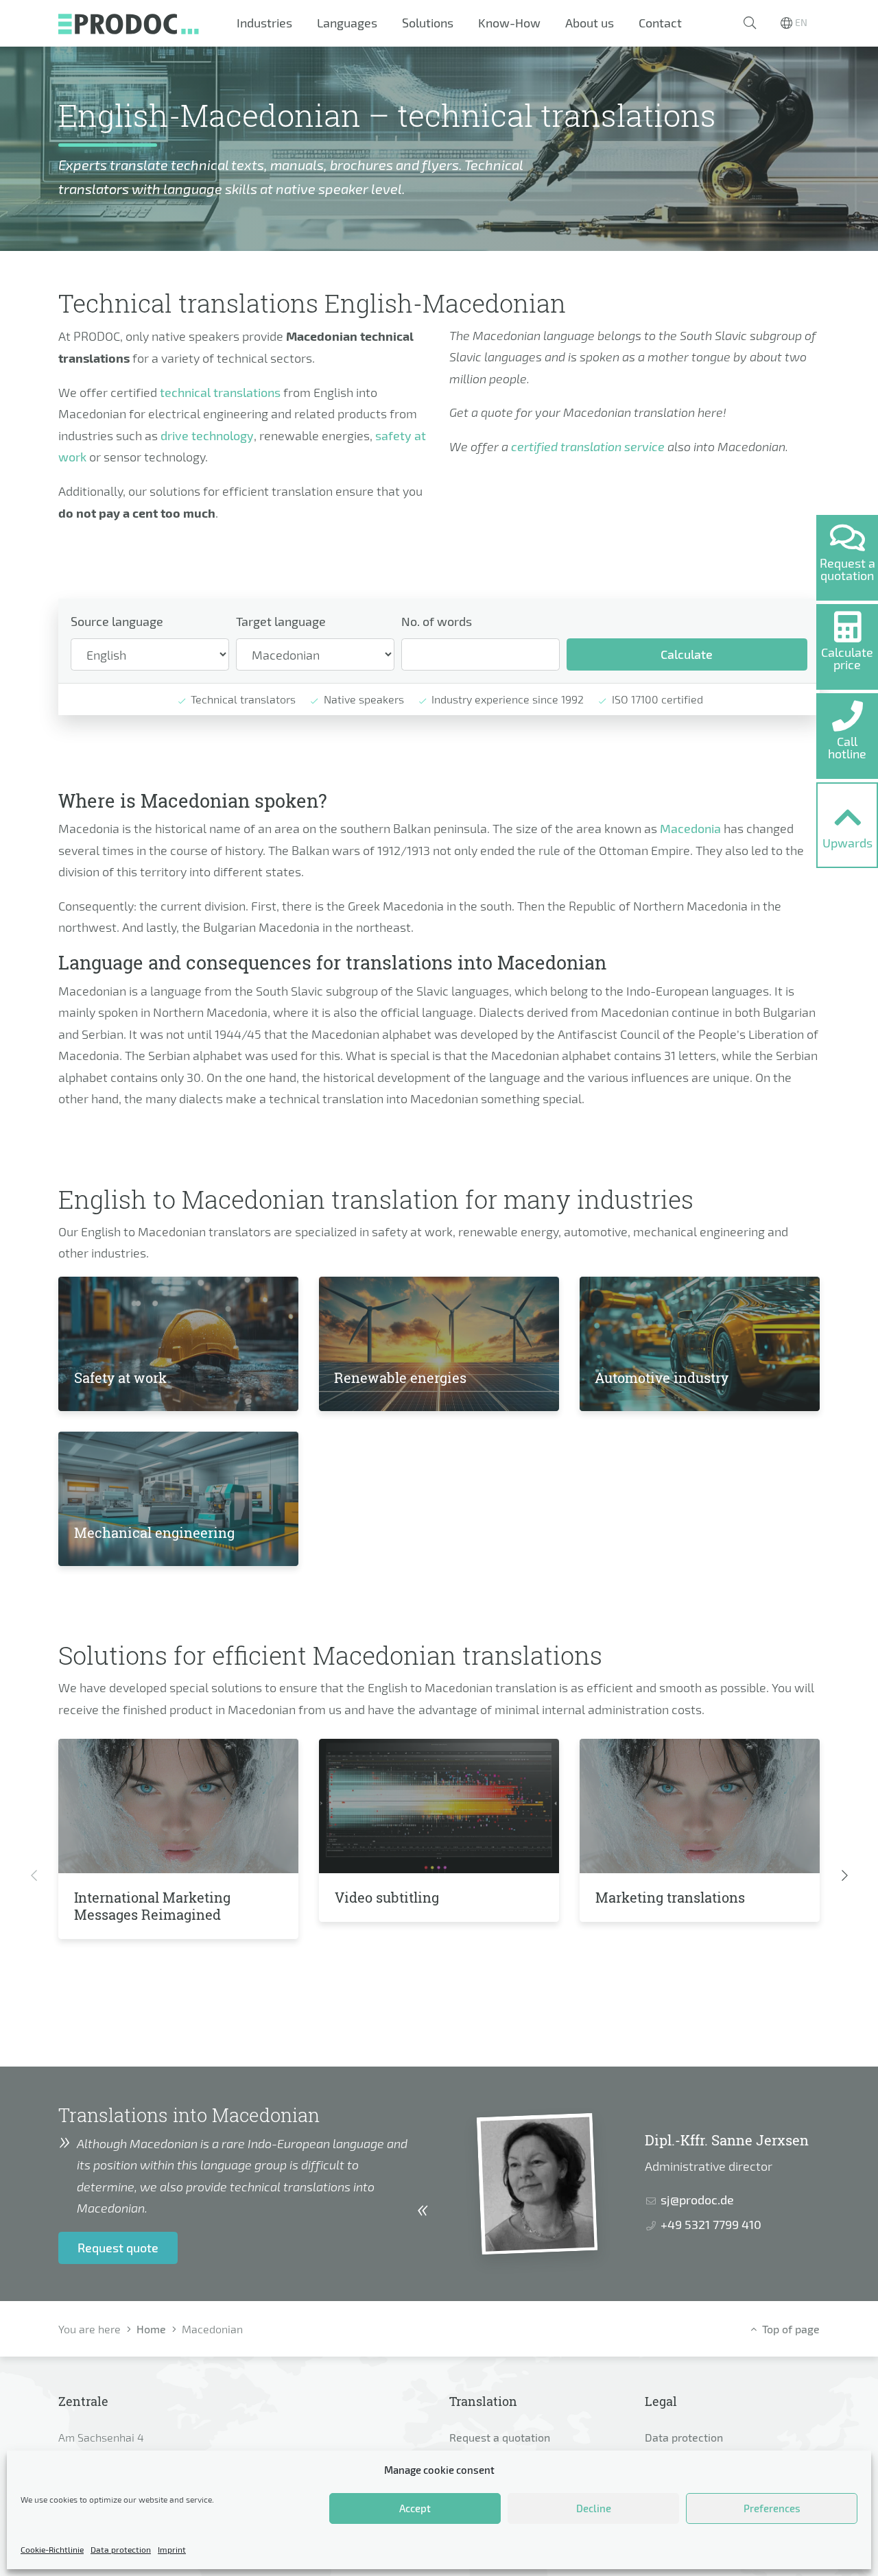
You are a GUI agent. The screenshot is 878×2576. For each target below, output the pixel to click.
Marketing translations (670, 1897)
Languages (347, 23)
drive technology (207, 435)
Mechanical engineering (154, 1532)
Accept (415, 2508)
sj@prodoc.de (697, 2200)
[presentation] (34, 1876)
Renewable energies (400, 1377)
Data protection (121, 2549)
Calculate (687, 654)
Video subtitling (387, 1897)
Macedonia (690, 828)
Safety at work (120, 1377)
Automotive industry (662, 1377)
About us (590, 23)
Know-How (509, 23)
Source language (117, 621)
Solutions (428, 23)
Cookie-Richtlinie (52, 2549)
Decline (594, 2508)
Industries (264, 23)
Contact (660, 23)
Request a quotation (500, 2437)
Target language (281, 621)
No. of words (437, 621)
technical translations (220, 392)
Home (151, 2329)
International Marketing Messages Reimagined (152, 1906)
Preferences (772, 2508)
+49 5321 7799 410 (711, 2224)
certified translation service (588, 446)
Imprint (172, 2549)
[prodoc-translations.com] (129, 23)
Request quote (118, 2248)
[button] (750, 23)
